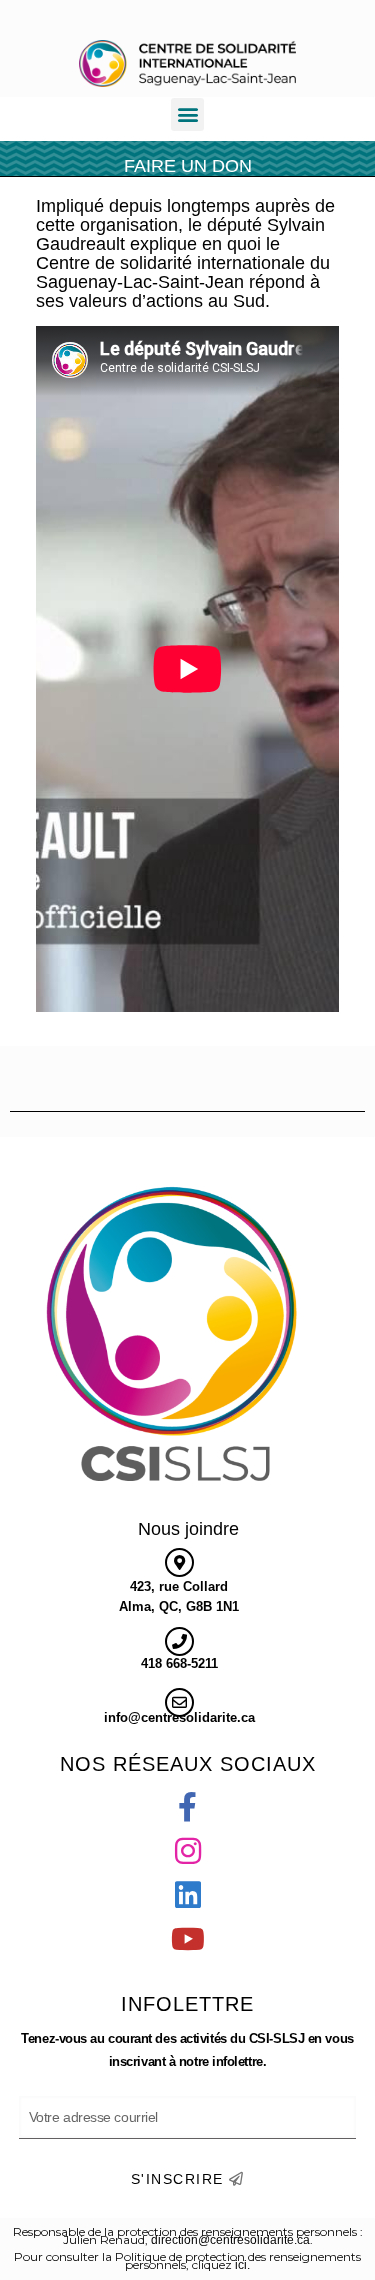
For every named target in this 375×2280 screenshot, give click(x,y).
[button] (187, 114)
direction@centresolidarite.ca (230, 2240)
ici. (242, 2265)
